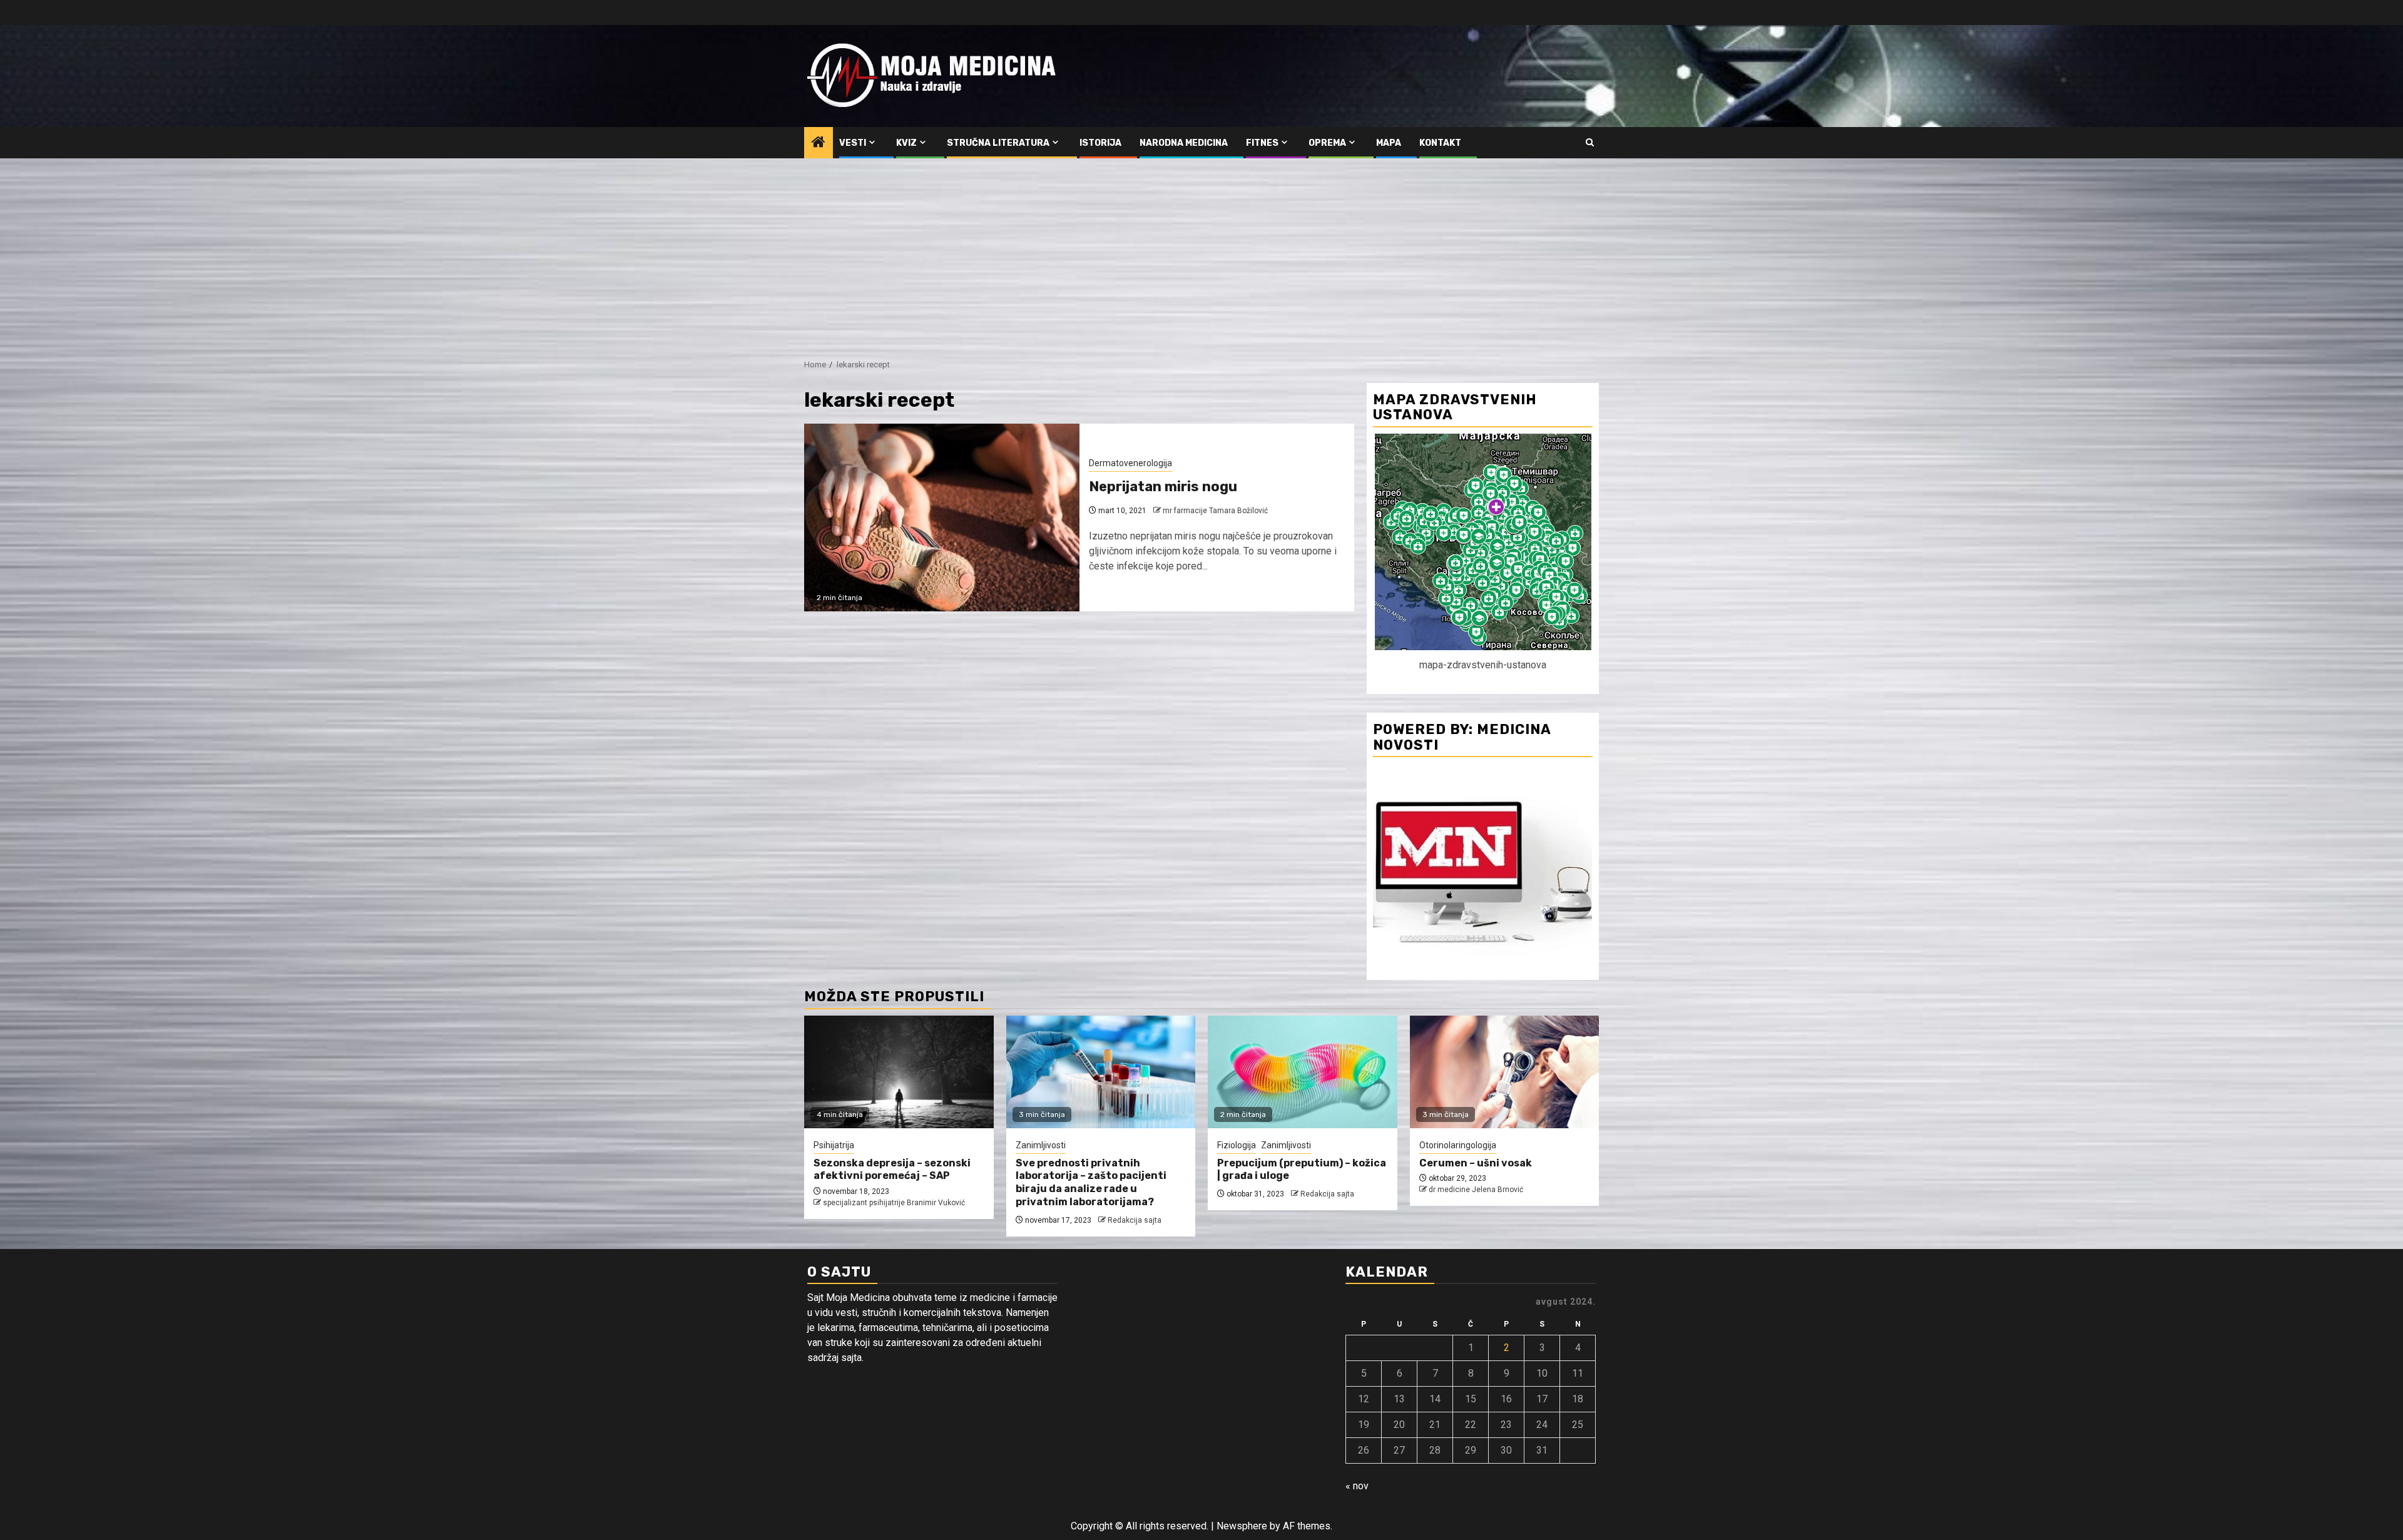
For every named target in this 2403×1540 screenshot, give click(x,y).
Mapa (1389, 143)
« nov (1357, 1486)
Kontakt (1440, 143)
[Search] (1590, 143)
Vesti (853, 143)
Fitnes (1262, 143)
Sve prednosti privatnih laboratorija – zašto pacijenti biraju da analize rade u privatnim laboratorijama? (1091, 1182)
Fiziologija (1237, 1145)
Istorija (1100, 143)
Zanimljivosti (1041, 1145)
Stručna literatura (998, 143)
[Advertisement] (1201, 252)
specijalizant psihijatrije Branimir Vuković (894, 1203)
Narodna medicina (1184, 143)
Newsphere (1242, 1526)
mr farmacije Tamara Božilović (1215, 511)
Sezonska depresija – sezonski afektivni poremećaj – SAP (892, 1170)
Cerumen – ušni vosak (1476, 1163)
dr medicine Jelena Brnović (1476, 1190)
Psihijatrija (834, 1145)
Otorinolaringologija (1458, 1145)
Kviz (906, 143)
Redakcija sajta (1135, 1220)
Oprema (1327, 143)
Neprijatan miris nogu (1163, 487)
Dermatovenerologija (1130, 463)
